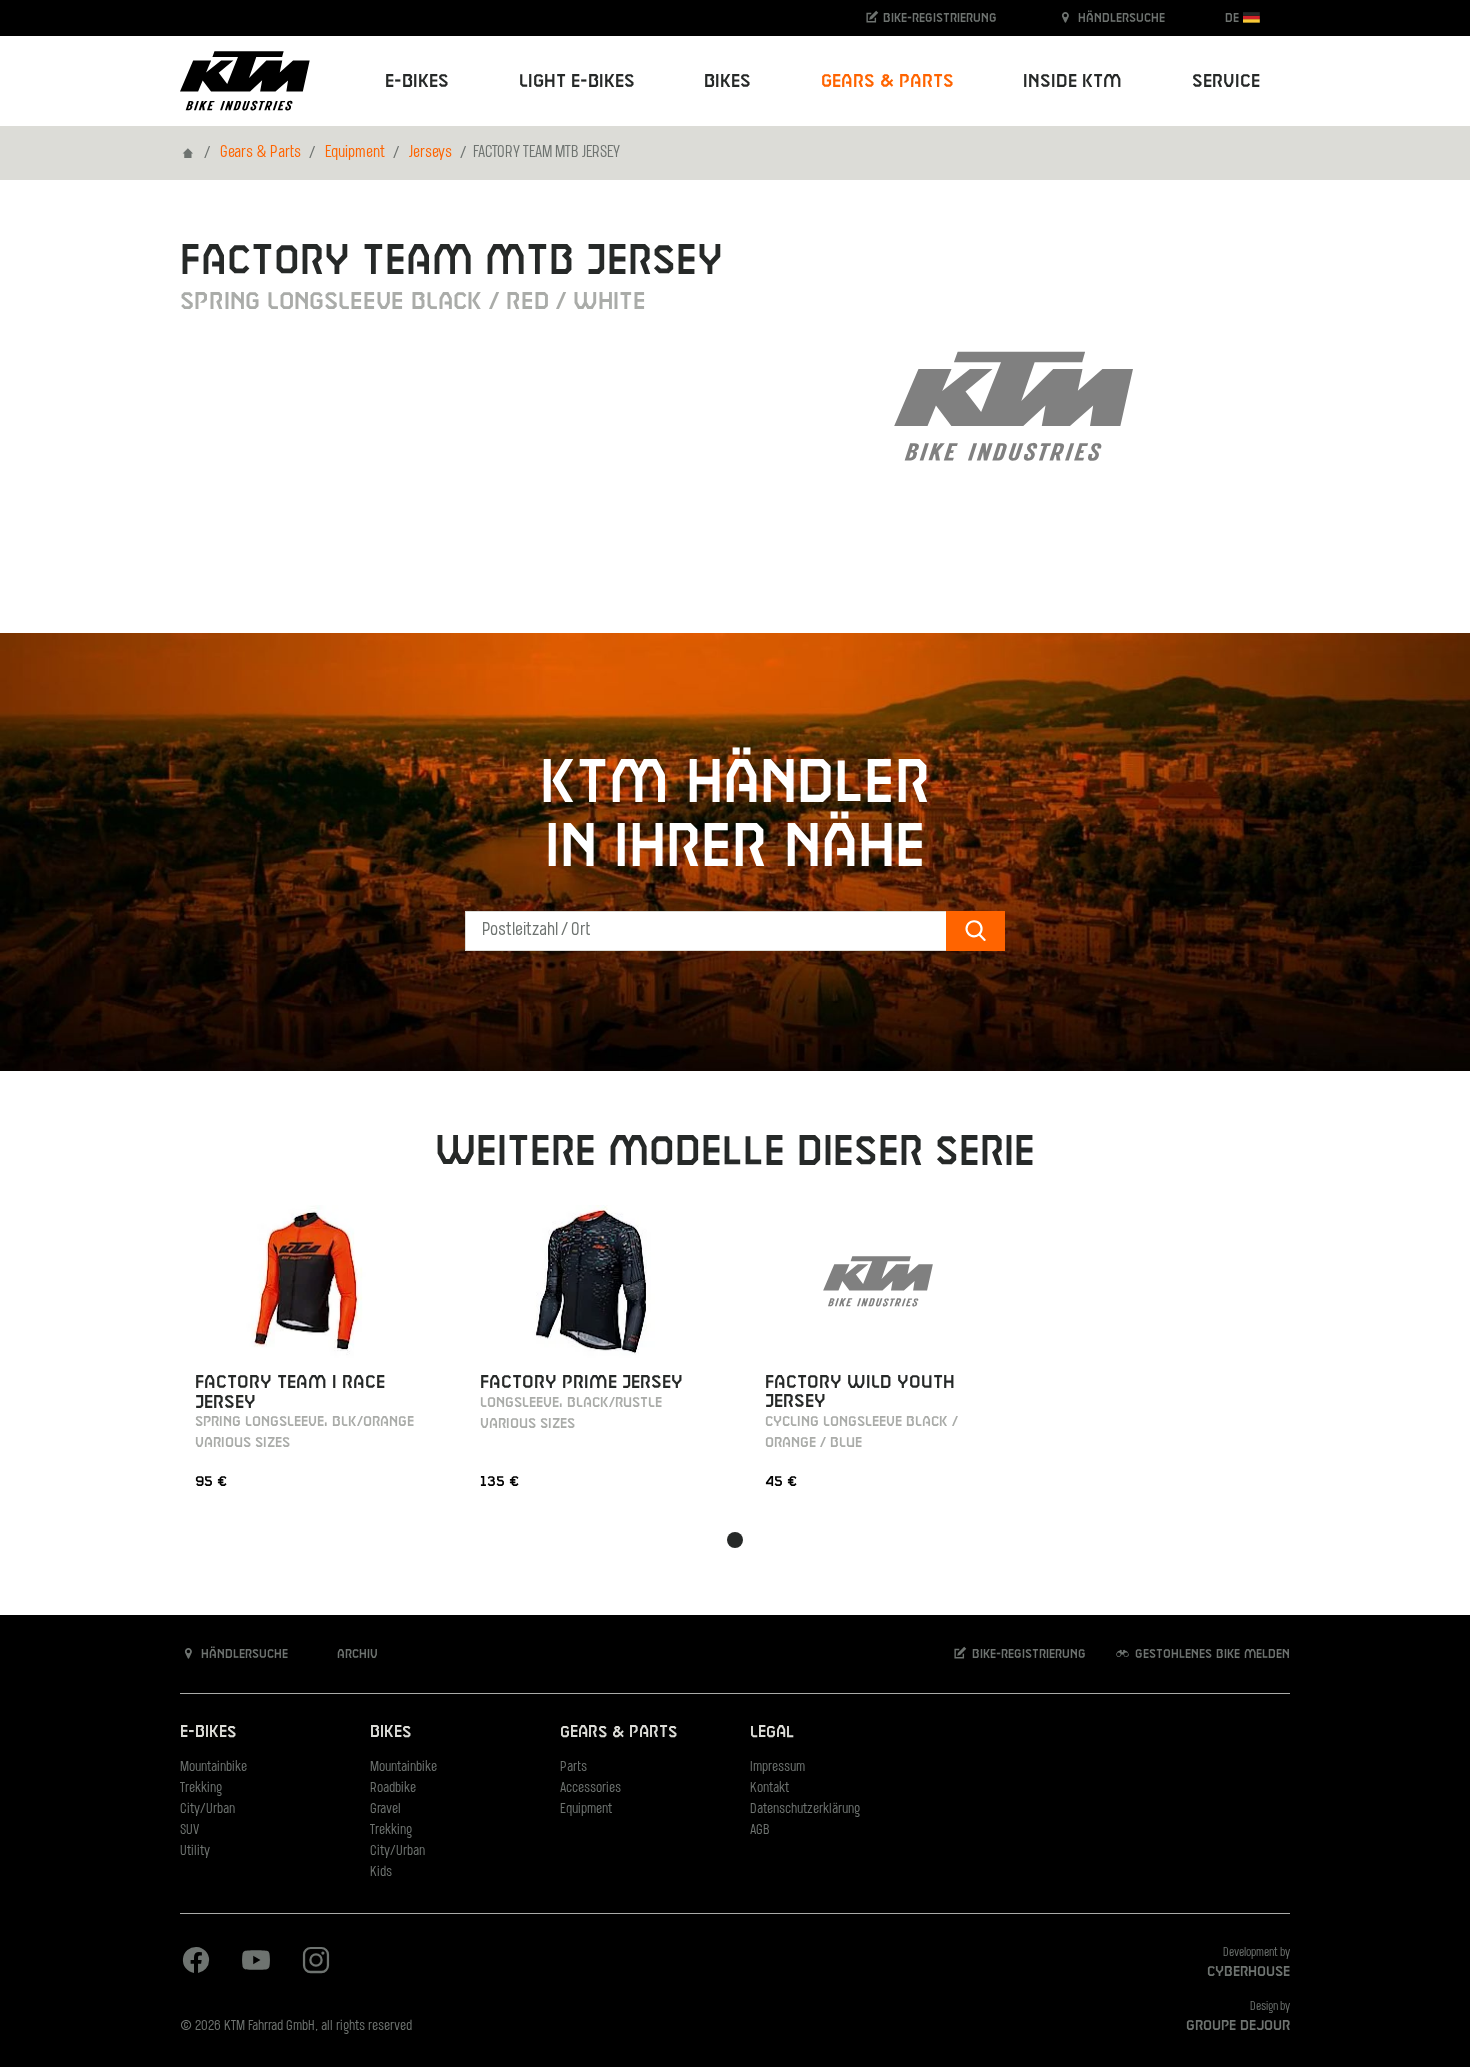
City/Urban (207, 1809)
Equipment (355, 153)
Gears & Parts (260, 153)
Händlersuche (1119, 18)
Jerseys (430, 153)
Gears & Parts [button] (887, 81)
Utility (195, 1851)
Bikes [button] (727, 81)
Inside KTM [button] (1072, 81)
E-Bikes (208, 1732)
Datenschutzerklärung (805, 1809)
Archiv (355, 1654)
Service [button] (1226, 81)
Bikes (390, 1732)
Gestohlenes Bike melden (1210, 1654)
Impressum (777, 1767)
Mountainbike (213, 1767)
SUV (189, 1830)
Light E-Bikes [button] (577, 81)
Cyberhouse (1248, 1972)
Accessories (590, 1788)
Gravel (385, 1809)
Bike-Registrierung (938, 18)
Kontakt (769, 1788)
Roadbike (393, 1788)
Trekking (201, 1788)
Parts (573, 1767)
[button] (735, 1540)
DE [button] (1234, 18)
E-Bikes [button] (417, 81)
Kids (381, 1872)
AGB (760, 1830)
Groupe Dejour (1238, 2026)
